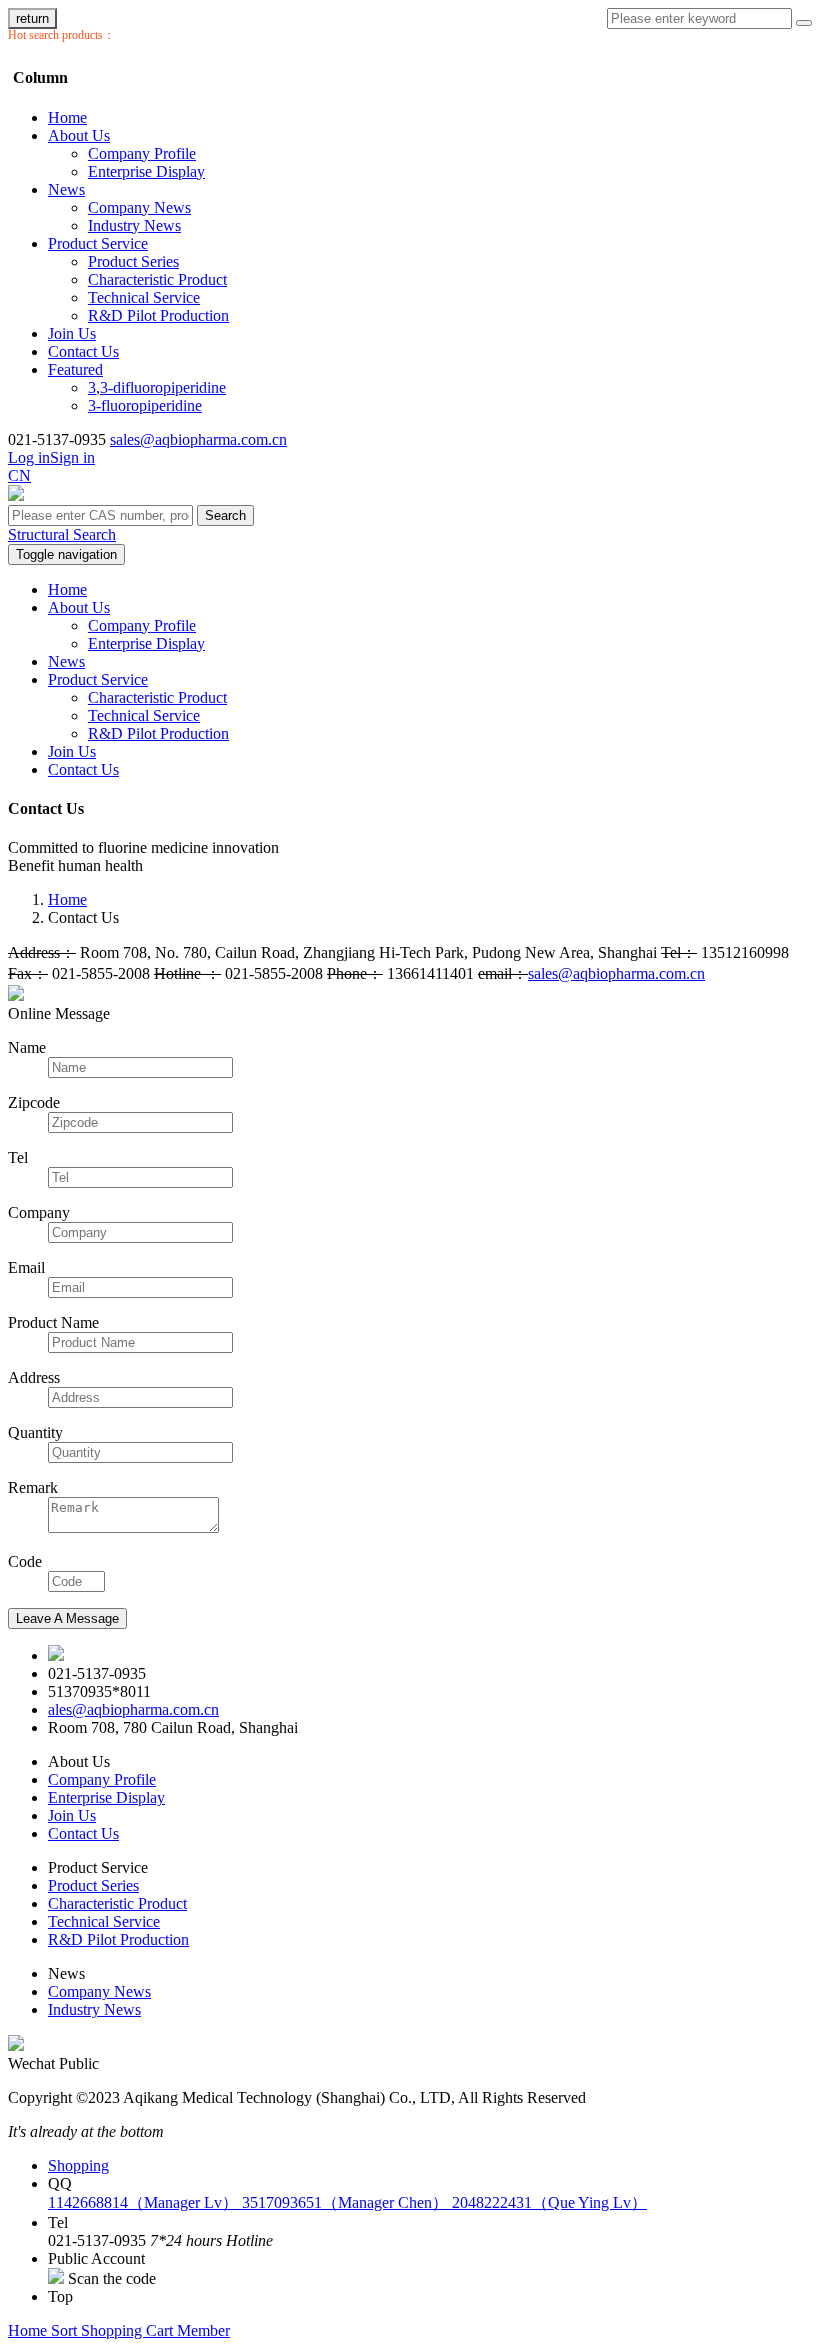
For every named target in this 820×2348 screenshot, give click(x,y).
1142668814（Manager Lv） (145, 2202)
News (66, 189)
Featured (75, 369)
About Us (79, 135)
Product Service (98, 243)
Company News (139, 207)
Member (203, 2330)
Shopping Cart (129, 2330)
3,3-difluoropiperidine (157, 387)
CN (19, 475)
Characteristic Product (157, 279)
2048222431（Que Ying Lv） (549, 2202)
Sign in (72, 457)
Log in (29, 457)
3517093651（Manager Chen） (347, 2202)
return (32, 18)
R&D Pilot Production (158, 315)
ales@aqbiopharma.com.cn (133, 1709)
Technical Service (144, 297)
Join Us (72, 333)
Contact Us (83, 351)
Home (67, 117)
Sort (66, 2330)
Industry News (134, 225)
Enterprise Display (146, 171)
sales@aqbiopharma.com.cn (198, 439)
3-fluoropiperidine (145, 405)
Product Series (133, 261)
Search (225, 515)
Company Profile (142, 153)
